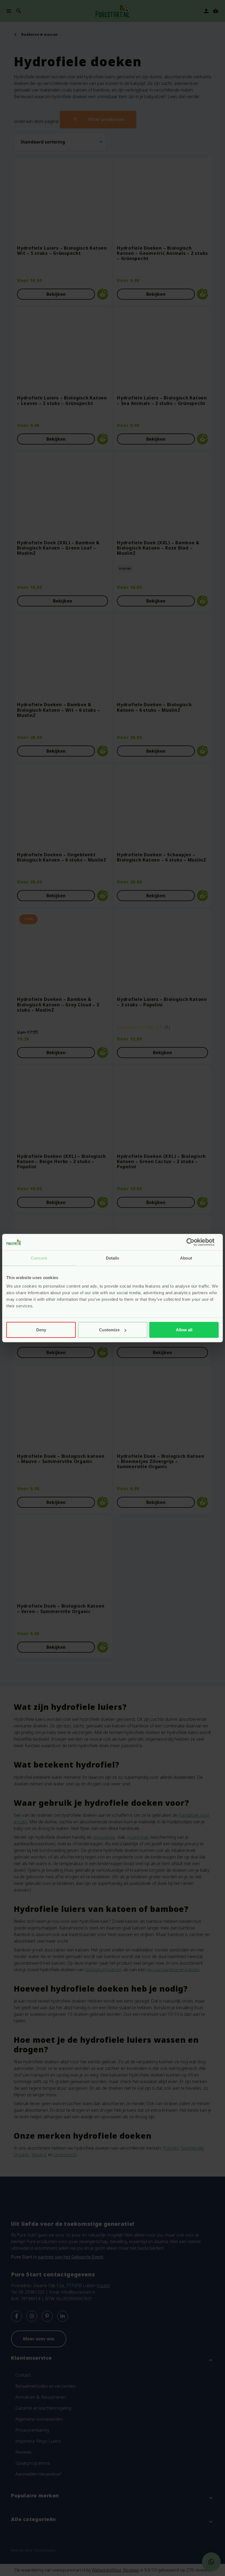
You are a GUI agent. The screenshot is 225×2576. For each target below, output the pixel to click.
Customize (109, 1330)
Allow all (184, 1330)
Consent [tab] (39, 1258)
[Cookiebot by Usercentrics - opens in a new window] (195, 1242)
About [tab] (186, 1258)
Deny (41, 1330)
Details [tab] (113, 1258)
